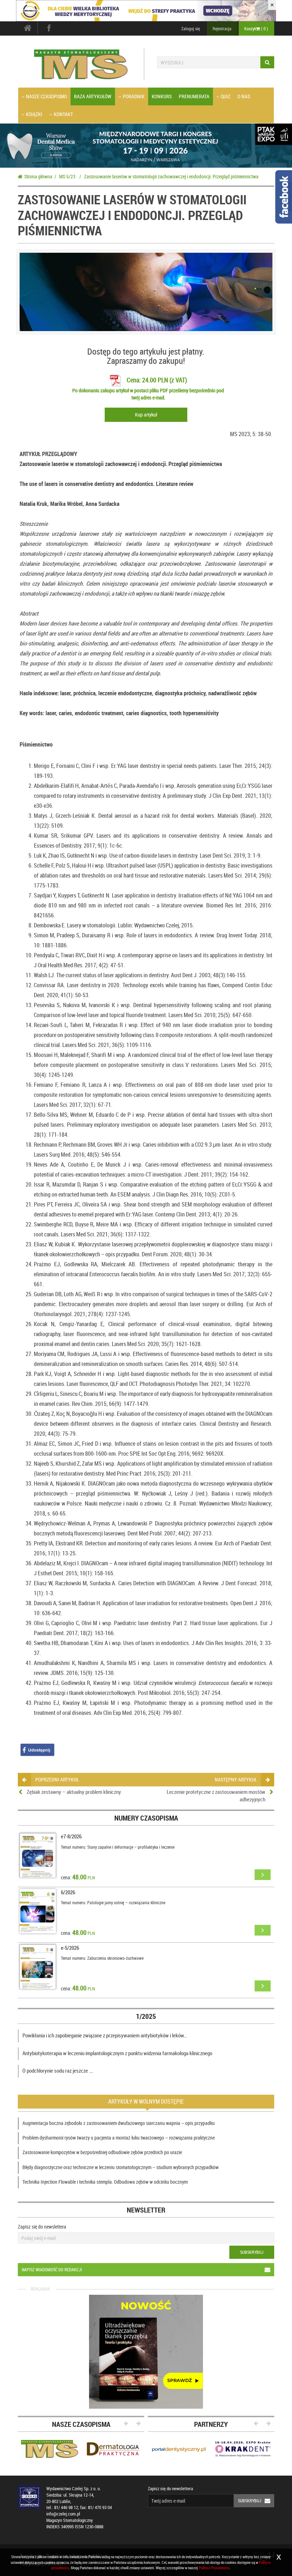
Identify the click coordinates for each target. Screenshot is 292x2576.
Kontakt (63, 114)
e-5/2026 (70, 1948)
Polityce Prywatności (214, 2568)
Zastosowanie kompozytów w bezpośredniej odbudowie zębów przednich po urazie (102, 2152)
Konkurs (162, 96)
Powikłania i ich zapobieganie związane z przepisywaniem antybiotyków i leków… (105, 2035)
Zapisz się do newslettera (42, 2227)
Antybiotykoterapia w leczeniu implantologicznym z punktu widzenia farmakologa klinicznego (117, 2053)
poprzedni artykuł (57, 1779)
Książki (34, 114)
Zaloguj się (191, 28)
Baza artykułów (93, 96)
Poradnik (134, 96)
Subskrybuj (252, 2252)
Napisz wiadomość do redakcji (52, 2269)
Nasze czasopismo (46, 96)
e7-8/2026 (71, 1836)
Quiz (226, 96)
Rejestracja (222, 28)
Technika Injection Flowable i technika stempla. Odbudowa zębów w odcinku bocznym (105, 2182)
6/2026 (68, 1892)
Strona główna (38, 176)
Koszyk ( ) (256, 28)
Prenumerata (194, 96)
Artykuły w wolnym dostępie (146, 2101)
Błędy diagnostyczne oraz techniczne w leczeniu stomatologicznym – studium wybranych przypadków (121, 2167)
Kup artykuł (146, 415)
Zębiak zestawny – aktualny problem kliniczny (74, 1792)
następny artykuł (236, 1779)
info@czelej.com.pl (63, 2514)
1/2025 (146, 2016)
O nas (244, 96)
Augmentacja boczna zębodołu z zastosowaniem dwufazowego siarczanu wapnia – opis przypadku (119, 2123)
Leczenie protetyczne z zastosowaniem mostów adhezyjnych (216, 1795)
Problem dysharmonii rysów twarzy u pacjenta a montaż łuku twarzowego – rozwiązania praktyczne (119, 2138)
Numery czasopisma (146, 1818)
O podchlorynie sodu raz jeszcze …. (58, 2070)
